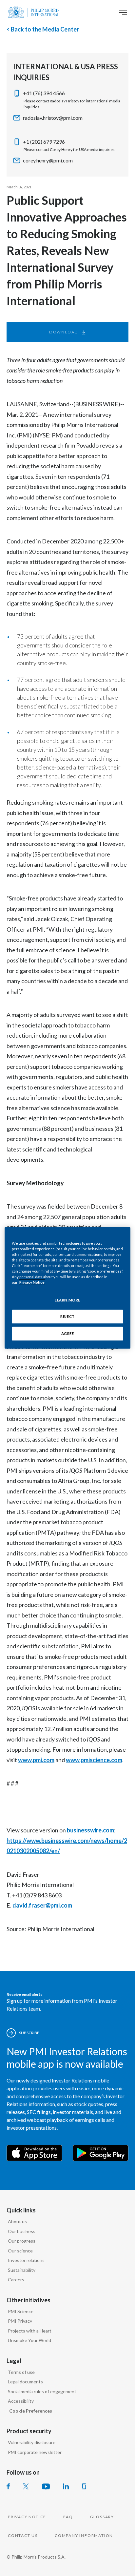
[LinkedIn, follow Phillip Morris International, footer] (66, 2486)
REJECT (67, 1316)
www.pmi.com (36, 1760)
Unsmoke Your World (29, 2340)
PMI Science (21, 2311)
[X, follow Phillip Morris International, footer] (26, 2486)
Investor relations (26, 2260)
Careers (16, 2280)
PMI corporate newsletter (35, 2452)
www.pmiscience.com (94, 1760)
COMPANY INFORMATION (84, 2535)
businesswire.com (90, 1830)
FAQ (68, 2517)
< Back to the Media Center (43, 29)
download (64, 332)
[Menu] (123, 12)
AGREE (68, 1333)
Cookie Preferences (31, 2411)
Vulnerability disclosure (32, 2442)
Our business (22, 2231)
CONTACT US (23, 2535)
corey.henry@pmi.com (48, 160)
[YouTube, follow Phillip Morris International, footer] (46, 2486)
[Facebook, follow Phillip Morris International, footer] (8, 2486)
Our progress (22, 2241)
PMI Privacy (20, 2321)
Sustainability (22, 2270)
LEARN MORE (67, 1300)
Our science (20, 2251)
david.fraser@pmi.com (42, 1905)
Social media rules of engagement (42, 2391)
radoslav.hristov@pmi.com (53, 118)
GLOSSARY (102, 2517)
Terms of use (21, 2372)
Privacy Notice (32, 1282)
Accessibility (21, 2401)
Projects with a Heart (30, 2331)
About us (17, 2221)
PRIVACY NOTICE (27, 2517)
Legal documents (25, 2382)
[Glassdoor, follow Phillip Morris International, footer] (84, 2486)
